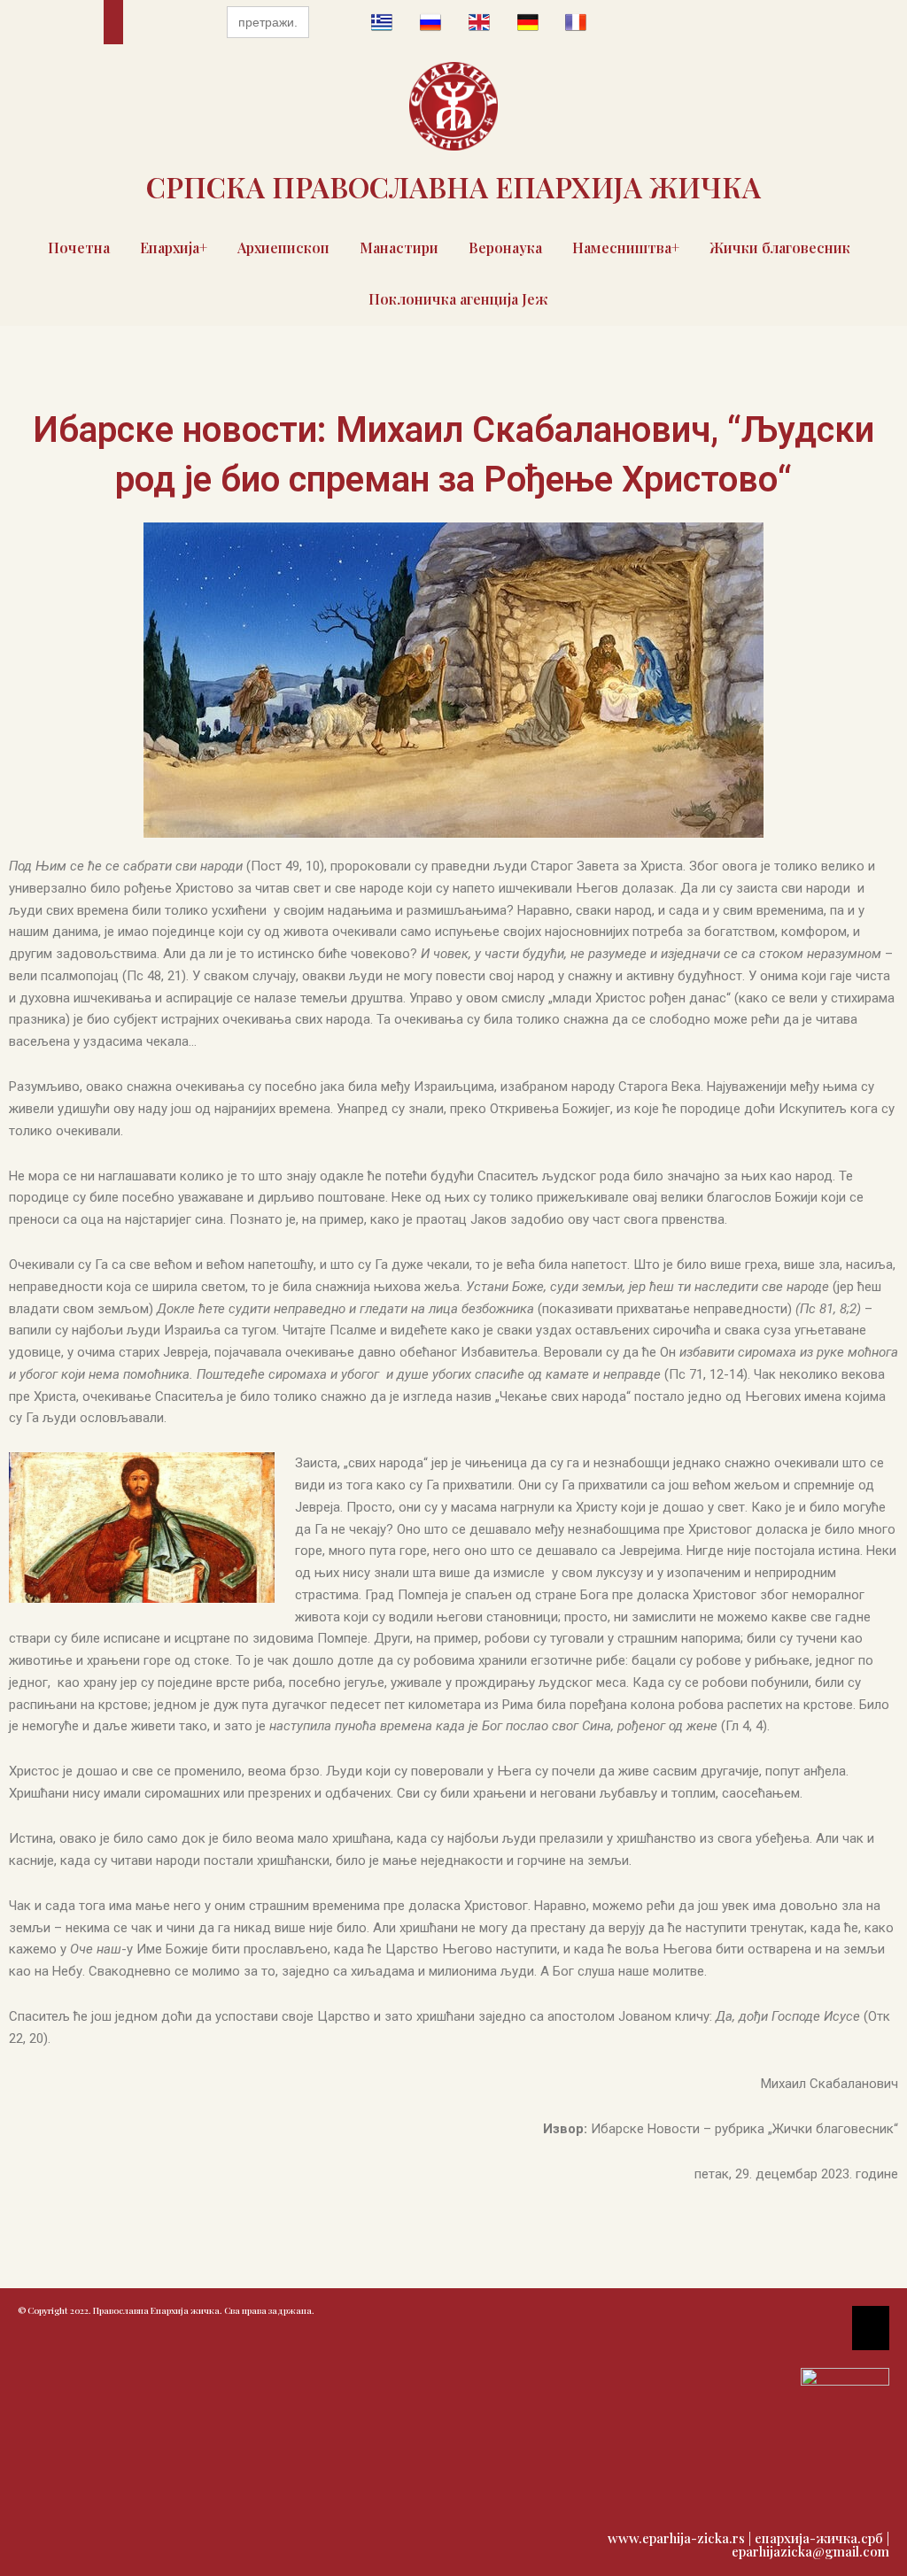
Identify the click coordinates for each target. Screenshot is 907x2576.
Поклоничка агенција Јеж (458, 299)
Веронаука (505, 248)
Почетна (79, 248)
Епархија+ (174, 248)
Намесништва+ (626, 248)
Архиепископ (283, 248)
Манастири (399, 248)
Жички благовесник (780, 248)
